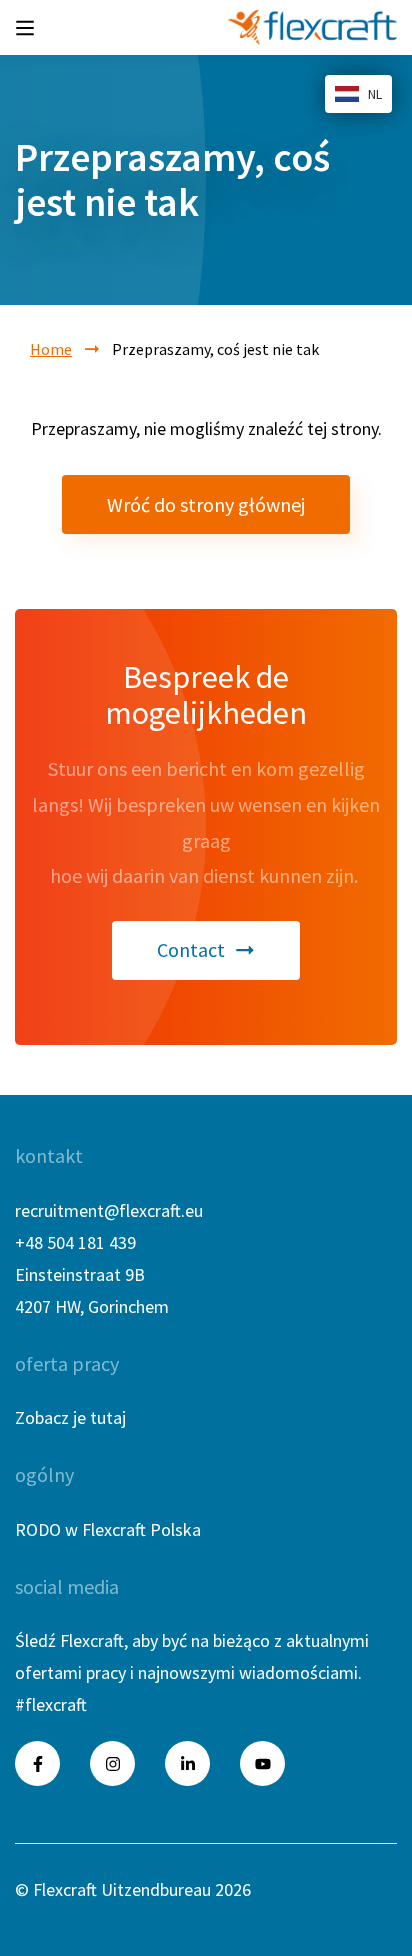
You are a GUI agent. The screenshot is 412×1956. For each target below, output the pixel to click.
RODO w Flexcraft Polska (108, 1529)
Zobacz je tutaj (70, 1417)
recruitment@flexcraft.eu (109, 1210)
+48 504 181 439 (75, 1242)
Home (51, 349)
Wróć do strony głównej (206, 504)
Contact (191, 949)
